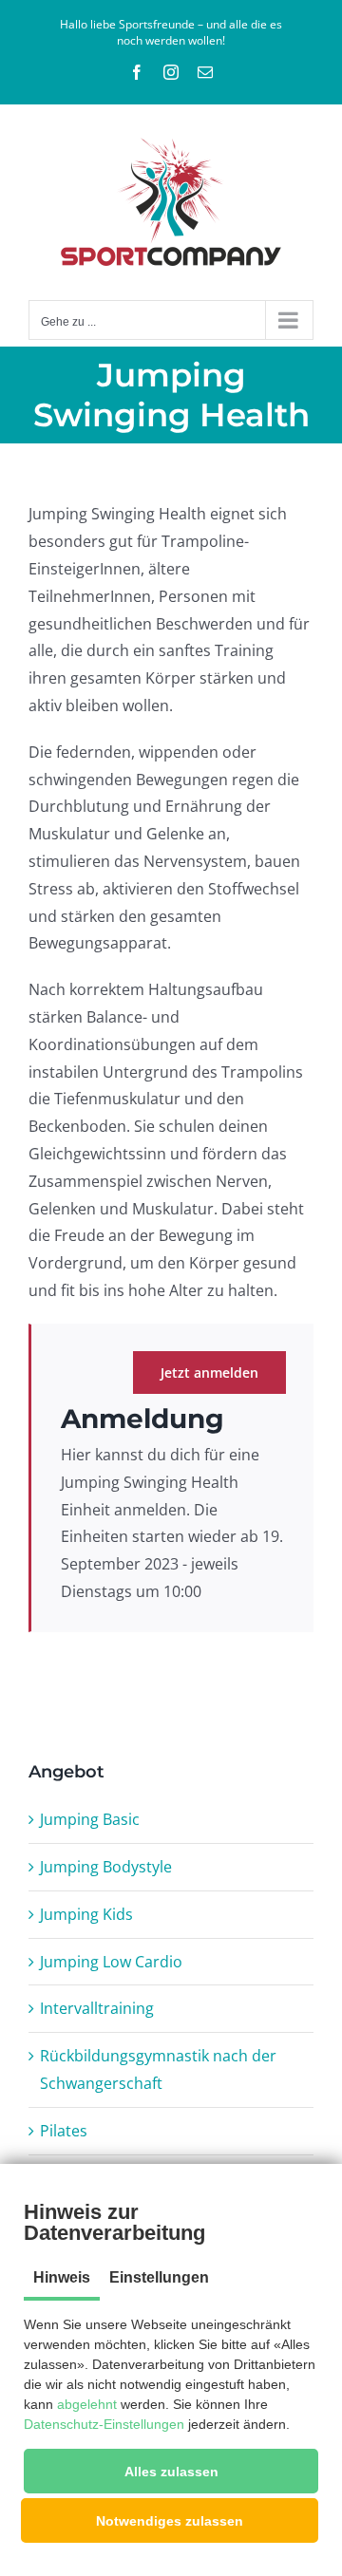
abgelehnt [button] (87, 2404)
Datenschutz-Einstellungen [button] (104, 2424)
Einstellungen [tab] (159, 2277)
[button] (171, 2471)
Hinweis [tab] (62, 2277)
